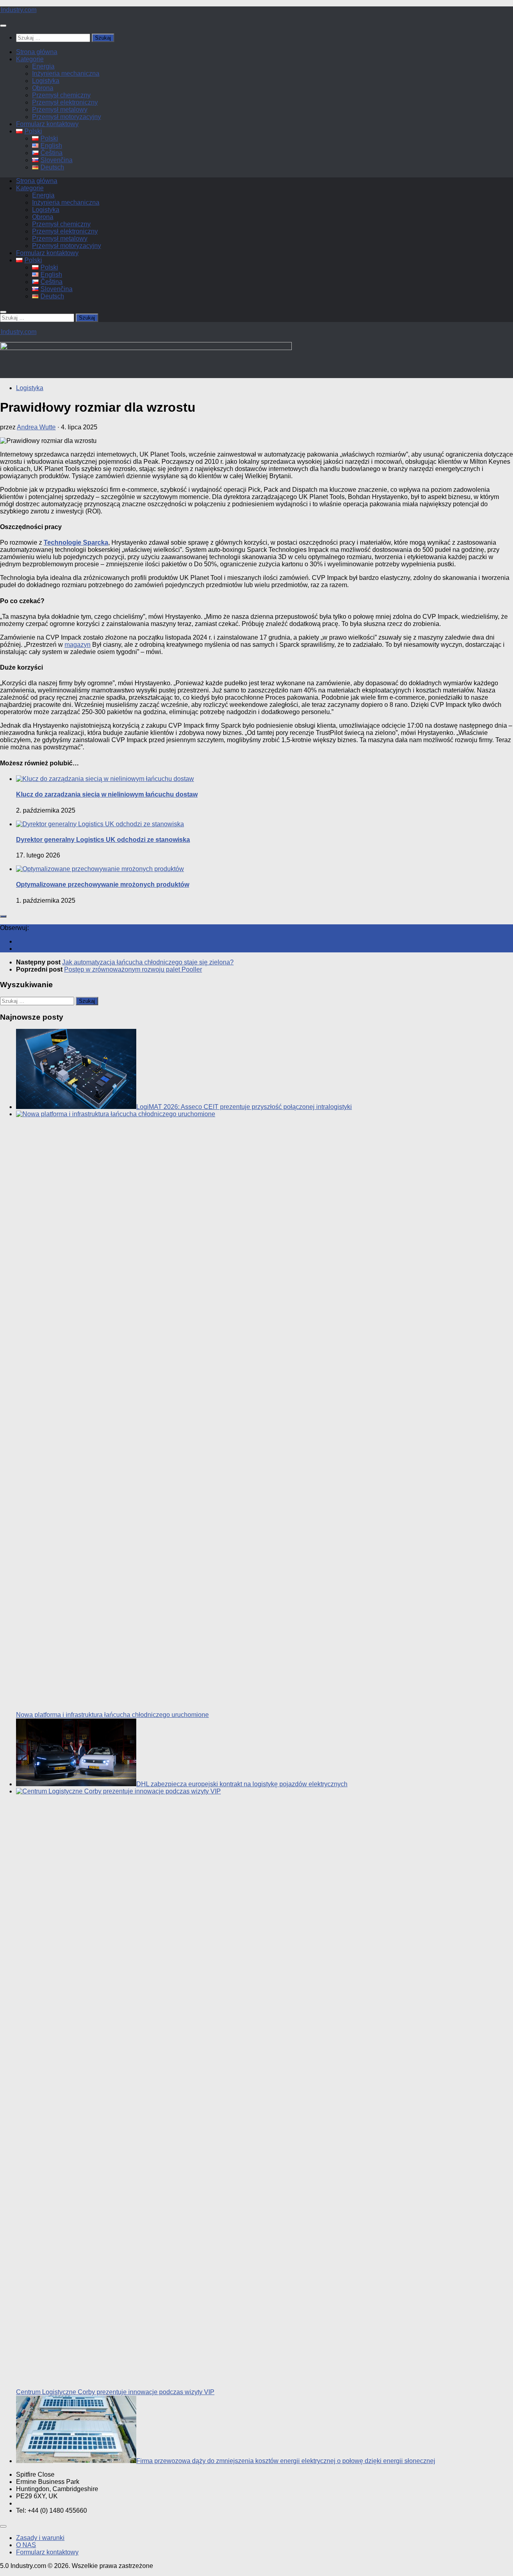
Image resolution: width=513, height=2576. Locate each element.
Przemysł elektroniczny (65, 102)
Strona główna (37, 52)
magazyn (78, 645)
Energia (43, 66)
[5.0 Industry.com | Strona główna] (18, 10)
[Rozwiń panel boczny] (3, 916)
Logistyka (46, 81)
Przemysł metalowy (60, 110)
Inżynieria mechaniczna (66, 73)
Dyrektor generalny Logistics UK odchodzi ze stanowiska (103, 840)
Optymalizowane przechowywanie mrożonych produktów (103, 884)
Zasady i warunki (40, 2538)
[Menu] (3, 26)
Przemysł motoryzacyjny (67, 117)
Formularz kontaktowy (47, 124)
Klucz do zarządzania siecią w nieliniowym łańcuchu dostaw (107, 794)
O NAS (26, 2545)
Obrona (43, 88)
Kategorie (30, 59)
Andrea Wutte (36, 427)
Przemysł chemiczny (61, 95)
